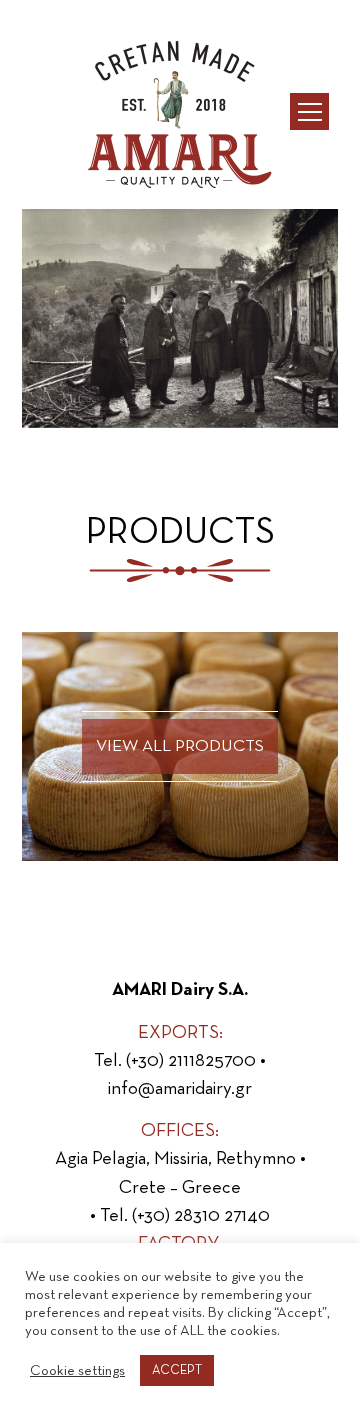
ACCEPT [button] (177, 1370)
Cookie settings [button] (77, 1371)
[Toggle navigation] (309, 111)
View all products (180, 746)
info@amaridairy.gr (180, 1088)
